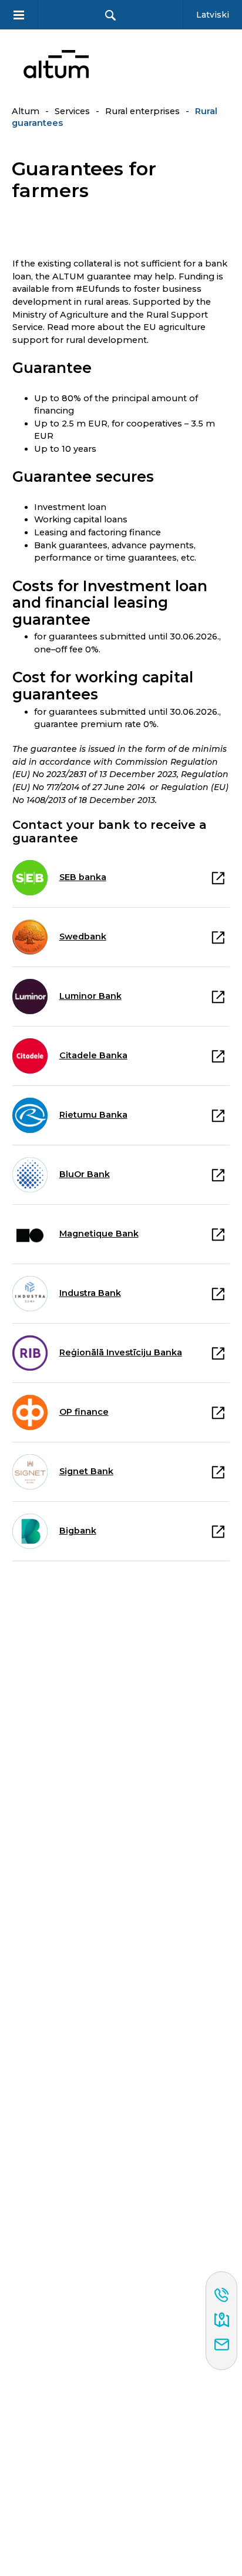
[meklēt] (110, 15)
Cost (103, 686)
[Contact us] (222, 2345)
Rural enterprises (142, 111)
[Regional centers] (222, 2321)
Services (72, 111)
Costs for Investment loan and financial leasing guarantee (110, 603)
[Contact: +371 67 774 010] (222, 2296)
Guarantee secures (83, 477)
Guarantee (52, 368)
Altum (26, 111)
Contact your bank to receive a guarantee (110, 832)
